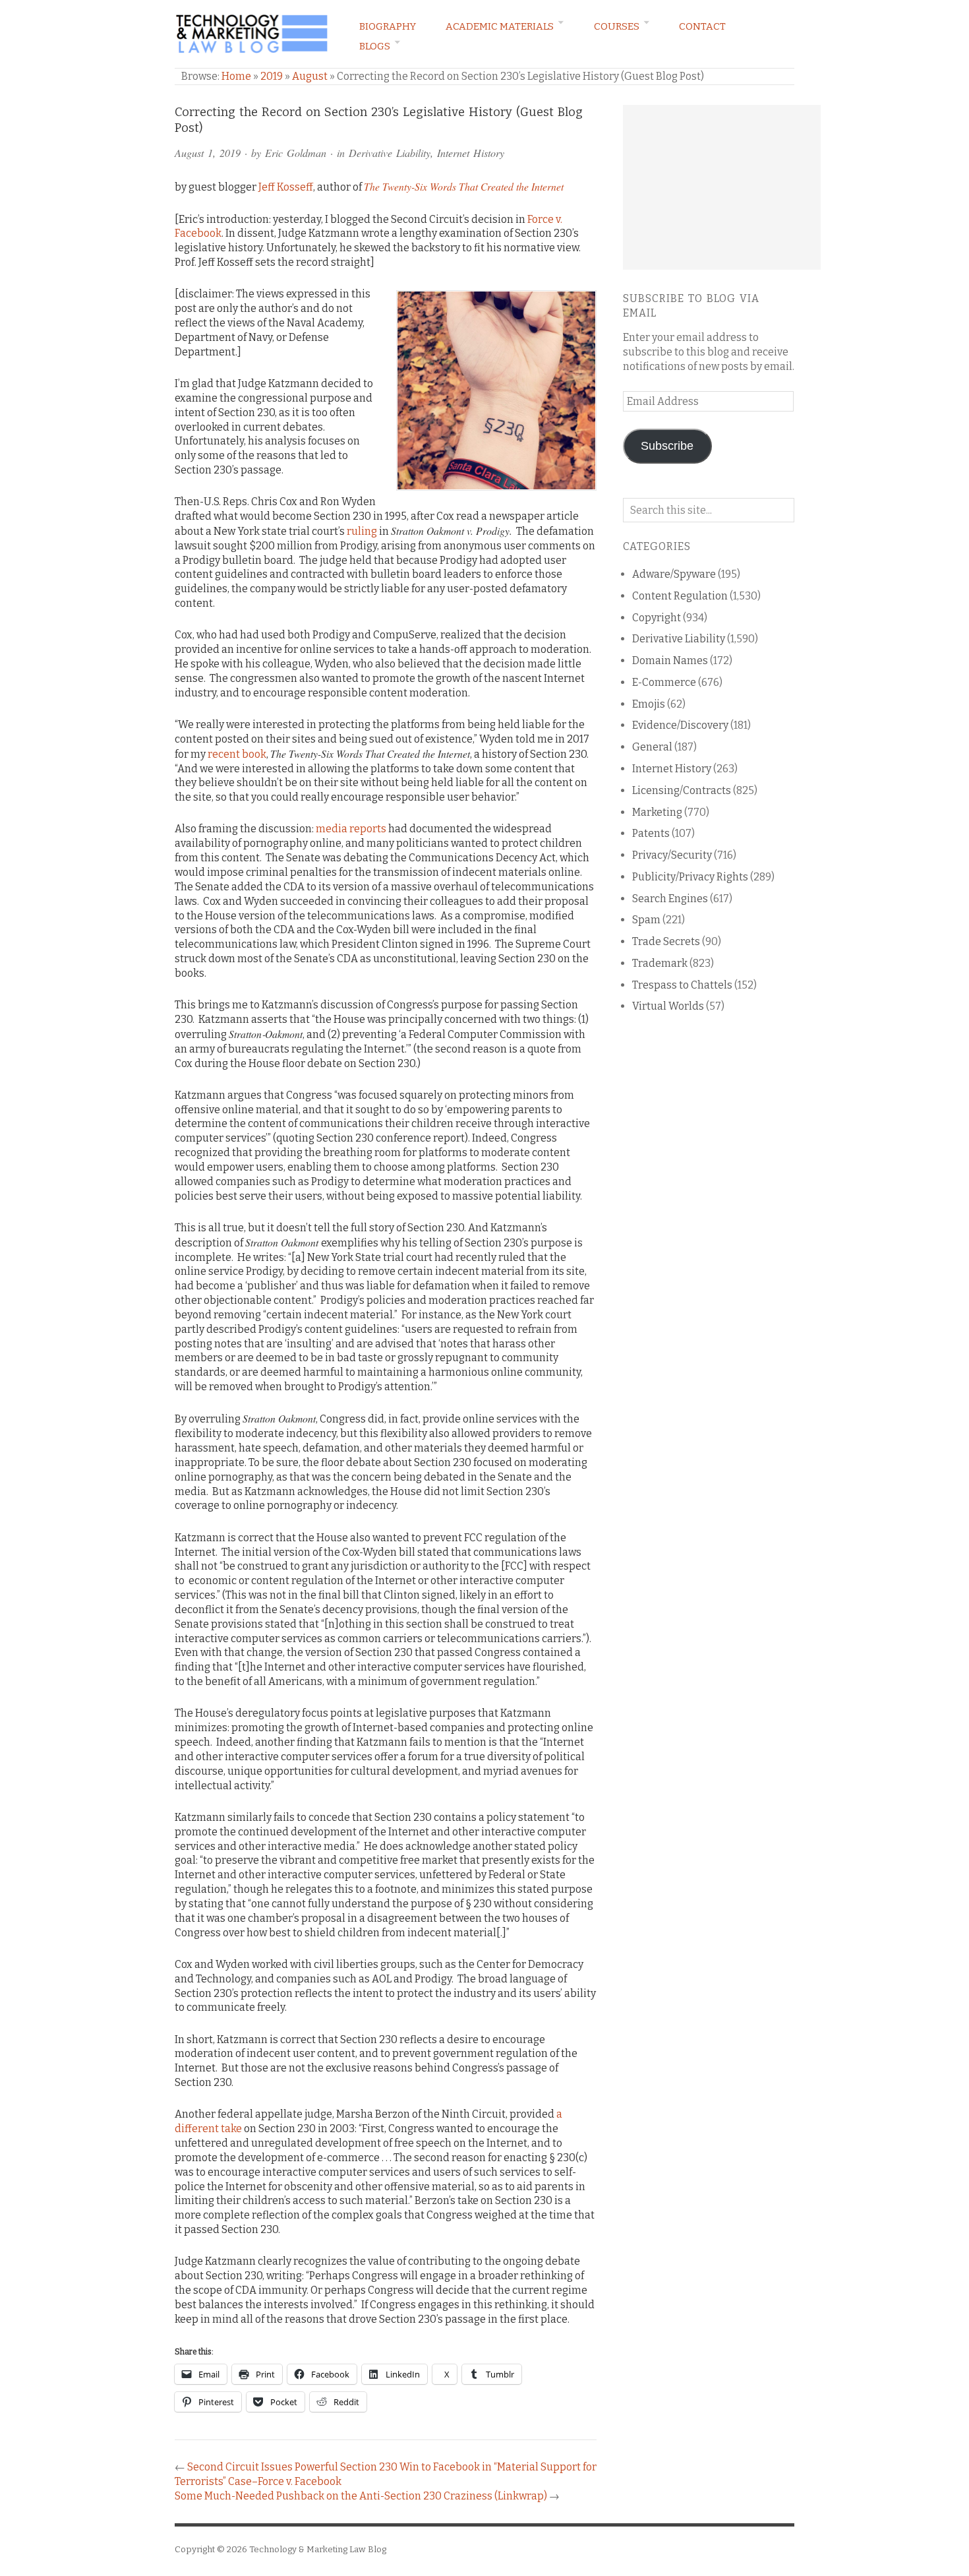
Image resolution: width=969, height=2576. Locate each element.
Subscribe (667, 446)
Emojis (649, 704)
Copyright (657, 618)
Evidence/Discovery (680, 725)
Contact (702, 26)
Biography (388, 26)
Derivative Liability (390, 153)
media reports (351, 829)
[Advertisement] (722, 187)
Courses (617, 26)
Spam (646, 920)
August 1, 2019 (208, 153)
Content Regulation (680, 596)
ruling (362, 531)
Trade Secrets (666, 941)
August (310, 76)
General (652, 747)
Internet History (471, 153)
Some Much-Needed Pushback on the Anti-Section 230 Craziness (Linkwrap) (361, 2496)
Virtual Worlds (668, 1006)
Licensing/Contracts (682, 790)
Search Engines (670, 899)
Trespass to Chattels (682, 985)
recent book (237, 754)
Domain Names (670, 660)
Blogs (375, 46)
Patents (651, 833)
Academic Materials (500, 26)
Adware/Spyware (674, 574)
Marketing (657, 812)
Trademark (660, 963)
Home (236, 76)
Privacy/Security (672, 855)
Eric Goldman (296, 153)
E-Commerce (664, 682)
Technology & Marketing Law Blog (318, 2549)
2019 (272, 76)
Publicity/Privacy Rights (690, 877)
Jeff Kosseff (286, 187)
